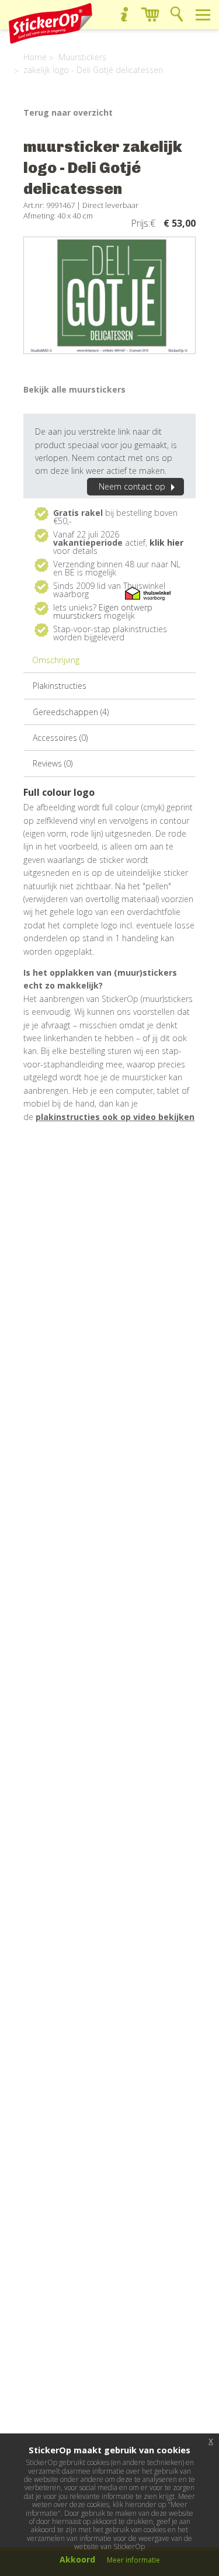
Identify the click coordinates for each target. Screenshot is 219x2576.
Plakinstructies (60, 686)
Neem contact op (132, 486)
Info (124, 14)
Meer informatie (133, 2560)
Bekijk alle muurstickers (74, 389)
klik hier (166, 542)
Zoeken (177, 14)
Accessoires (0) (60, 738)
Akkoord (77, 2559)
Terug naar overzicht (68, 112)
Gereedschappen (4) (71, 712)
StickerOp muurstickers (51, 23)
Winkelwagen (150, 14)
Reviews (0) (53, 763)
